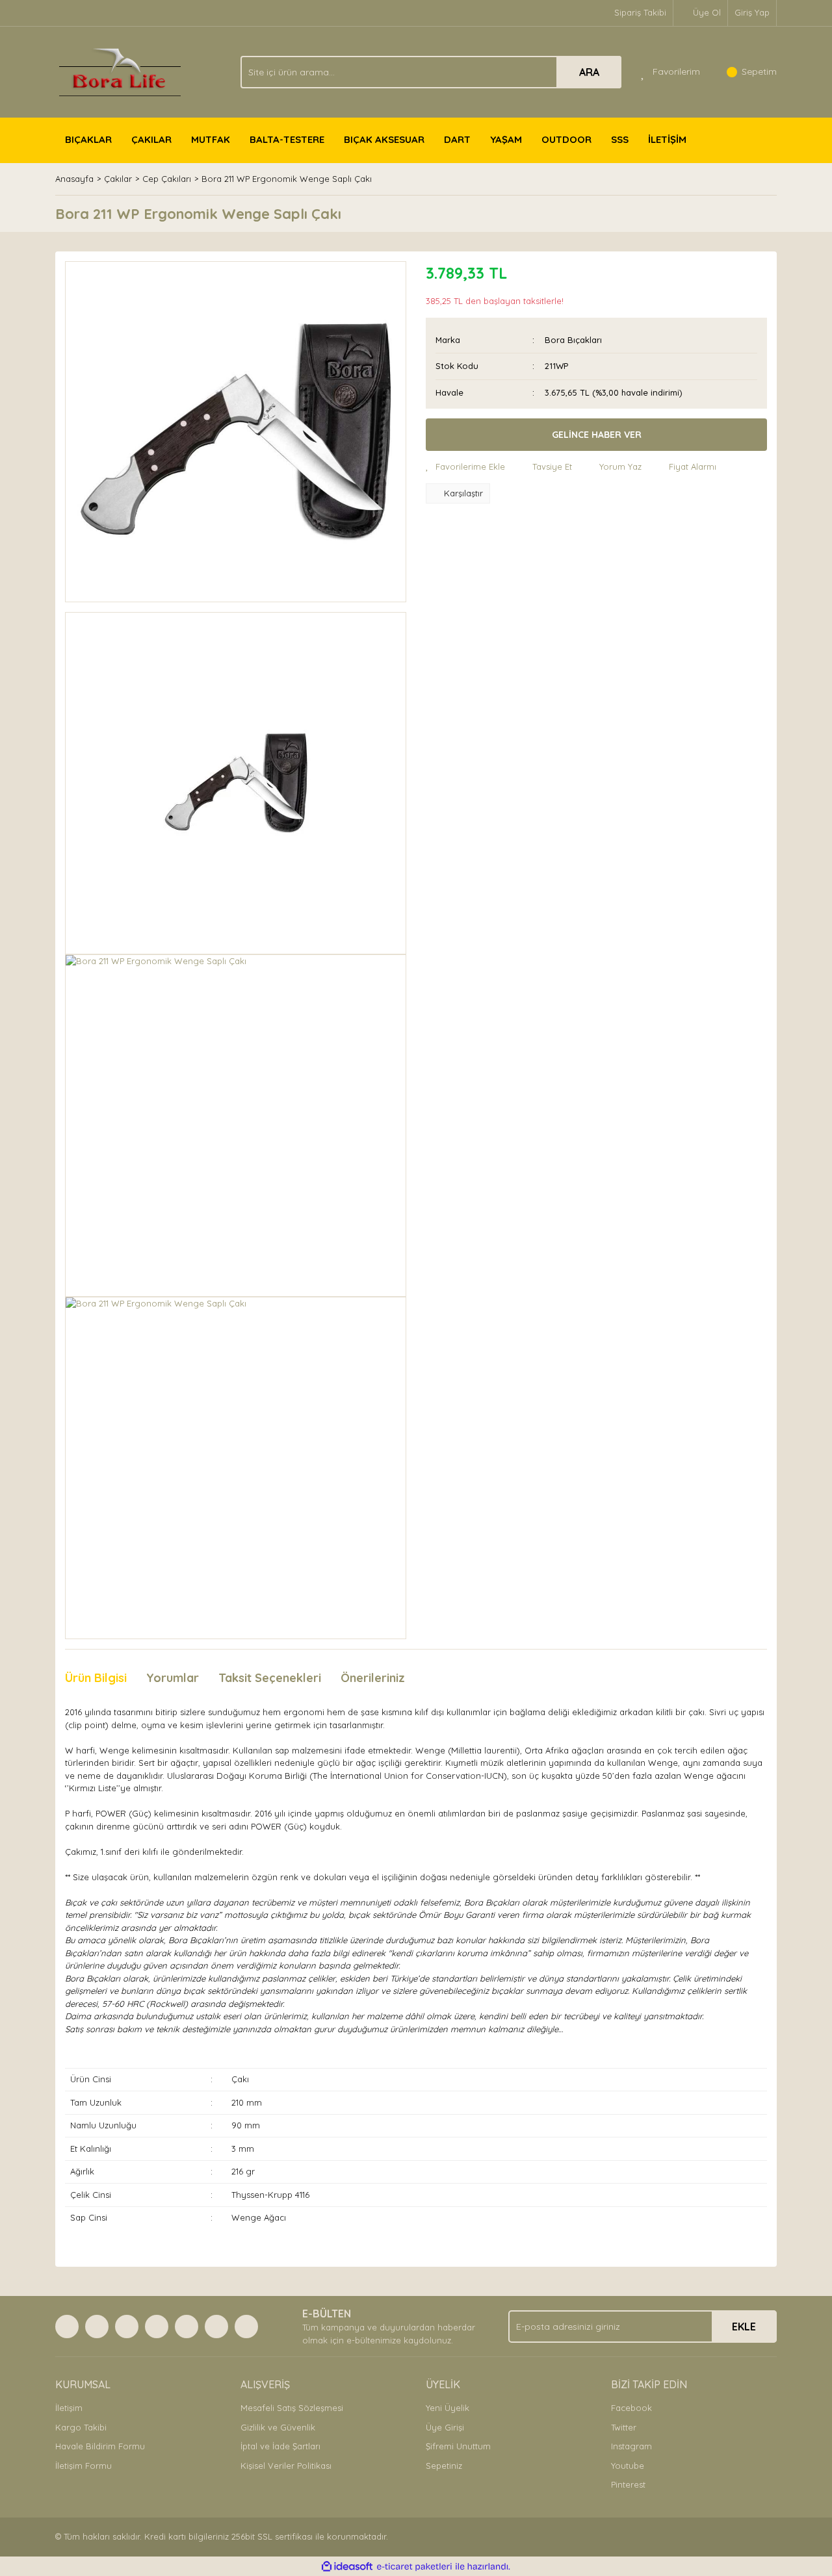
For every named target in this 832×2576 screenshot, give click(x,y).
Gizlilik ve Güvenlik (278, 2427)
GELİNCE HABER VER (597, 435)
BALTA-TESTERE (287, 139)
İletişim (69, 2408)
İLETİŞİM (667, 139)
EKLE (744, 2327)
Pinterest (628, 2484)
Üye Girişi (445, 2427)
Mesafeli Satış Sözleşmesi (292, 2408)
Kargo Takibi (81, 2427)
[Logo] (120, 71)
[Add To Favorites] (465, 467)
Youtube (628, 2466)
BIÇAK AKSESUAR (384, 139)
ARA (589, 72)
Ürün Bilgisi (96, 1678)
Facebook (631, 2408)
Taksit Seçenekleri (270, 1678)
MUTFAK (211, 139)
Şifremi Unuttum (458, 2446)
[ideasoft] (347, 2567)
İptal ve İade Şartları (280, 2446)
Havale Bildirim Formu (100, 2446)
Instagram (631, 2446)
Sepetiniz (444, 2466)
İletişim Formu (84, 2466)
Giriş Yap (752, 12)
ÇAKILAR (151, 139)
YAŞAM (506, 139)
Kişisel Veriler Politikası (286, 2466)
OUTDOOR (566, 139)
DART (457, 139)
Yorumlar (173, 1678)
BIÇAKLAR (88, 139)
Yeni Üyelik (448, 2408)
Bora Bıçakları (573, 340)
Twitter (624, 2427)
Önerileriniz (373, 1678)
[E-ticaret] (414, 2567)
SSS (620, 139)
